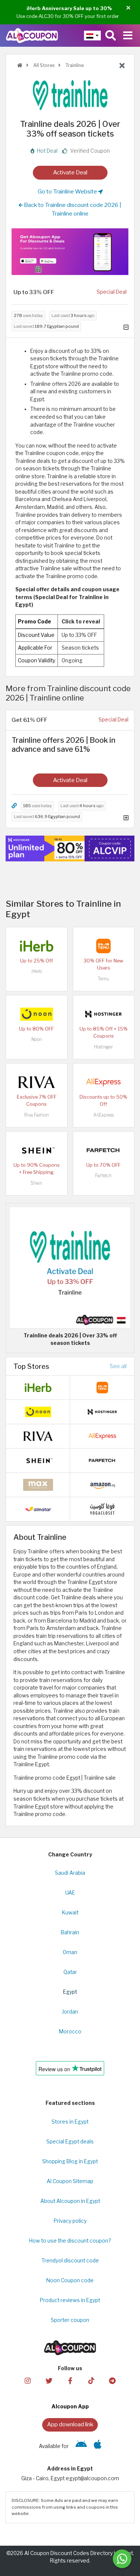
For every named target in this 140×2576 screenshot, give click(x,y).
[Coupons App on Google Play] (81, 2446)
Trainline (74, 65)
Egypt (70, 1992)
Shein (36, 1183)
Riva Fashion (37, 1115)
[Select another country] (92, 36)
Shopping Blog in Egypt (70, 2161)
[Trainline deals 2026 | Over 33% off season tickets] (70, 1267)
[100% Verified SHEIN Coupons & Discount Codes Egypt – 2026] (37, 1150)
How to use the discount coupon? (70, 2241)
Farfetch (103, 1176)
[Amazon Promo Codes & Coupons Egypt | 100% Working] (102, 1484)
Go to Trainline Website (68, 191)
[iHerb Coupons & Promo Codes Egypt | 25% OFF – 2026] (37, 946)
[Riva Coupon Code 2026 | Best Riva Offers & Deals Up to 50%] (37, 1082)
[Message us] (122, 2559)
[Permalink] (14, 806)
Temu (103, 979)
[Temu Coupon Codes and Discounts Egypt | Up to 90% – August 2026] (103, 946)
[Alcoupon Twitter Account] (49, 2380)
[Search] (111, 36)
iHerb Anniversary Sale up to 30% (69, 8)
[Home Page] (32, 35)
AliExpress (104, 1115)
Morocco (70, 2032)
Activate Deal (70, 172)
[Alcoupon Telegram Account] (112, 2380)
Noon (37, 1039)
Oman (70, 1952)
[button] (128, 8)
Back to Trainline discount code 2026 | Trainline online (72, 209)
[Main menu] (128, 36)
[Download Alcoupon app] (70, 252)
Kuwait (70, 1913)
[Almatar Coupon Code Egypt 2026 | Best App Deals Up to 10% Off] (38, 1509)
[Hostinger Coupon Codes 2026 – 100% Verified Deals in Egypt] (103, 1014)
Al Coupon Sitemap (70, 2181)
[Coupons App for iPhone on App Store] (98, 2446)
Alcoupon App (70, 2406)
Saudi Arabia (70, 1873)
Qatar (70, 1972)
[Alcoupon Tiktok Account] (91, 2380)
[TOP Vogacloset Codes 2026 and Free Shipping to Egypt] (102, 1509)
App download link (70, 2424)
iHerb (37, 971)
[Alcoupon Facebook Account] (70, 2380)
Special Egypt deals (70, 2142)
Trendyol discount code (70, 2261)
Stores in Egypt (70, 2122)
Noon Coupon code (70, 2280)
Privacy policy (70, 2221)
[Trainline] (70, 95)
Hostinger (103, 1047)
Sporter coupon (70, 2320)
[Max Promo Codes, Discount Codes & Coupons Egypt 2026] (38, 1484)
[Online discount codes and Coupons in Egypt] (20, 65)
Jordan (70, 2012)
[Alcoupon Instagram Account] (28, 2380)
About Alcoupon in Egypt (70, 2201)
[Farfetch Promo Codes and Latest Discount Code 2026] (103, 1150)
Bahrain (70, 1932)
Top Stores (31, 1366)
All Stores (43, 65)
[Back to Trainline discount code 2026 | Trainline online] (122, 66)
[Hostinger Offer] (70, 849)
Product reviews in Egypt (70, 2300)
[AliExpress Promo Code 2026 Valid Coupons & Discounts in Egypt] (103, 1082)
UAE (70, 1893)
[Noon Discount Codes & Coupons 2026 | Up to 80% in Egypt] (37, 1014)
